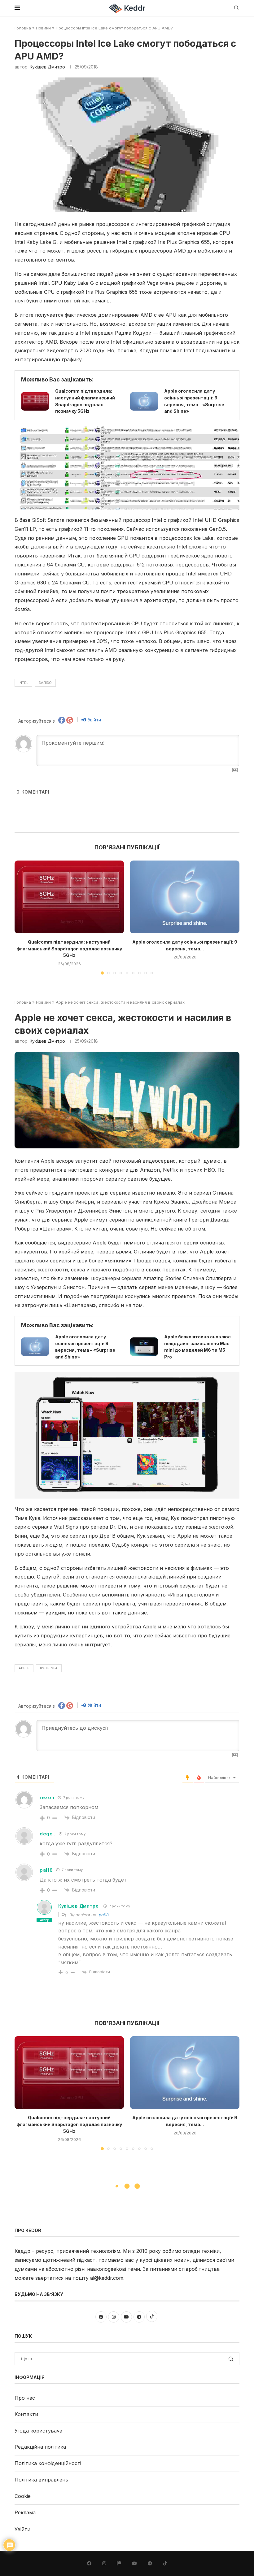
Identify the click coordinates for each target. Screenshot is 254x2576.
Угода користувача (38, 2431)
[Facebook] (89, 2563)
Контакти (26, 2414)
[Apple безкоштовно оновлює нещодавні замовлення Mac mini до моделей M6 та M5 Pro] (144, 1347)
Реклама (25, 2512)
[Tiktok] (165, 2563)
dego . (48, 1834)
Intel (23, 683)
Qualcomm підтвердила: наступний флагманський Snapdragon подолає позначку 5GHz (69, 949)
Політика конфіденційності (48, 2463)
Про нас (25, 2398)
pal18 (46, 1870)
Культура (49, 1668)
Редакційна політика (40, 2447)
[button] (23, 917)
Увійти (94, 720)
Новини (43, 28)
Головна (23, 28)
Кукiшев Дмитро (47, 67)
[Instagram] (104, 2563)
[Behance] (119, 2563)
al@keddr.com (107, 2278)
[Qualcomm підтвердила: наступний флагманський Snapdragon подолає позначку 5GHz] (35, 401)
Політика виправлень (41, 2480)
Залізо (45, 683)
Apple (24, 1668)
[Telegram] (150, 2563)
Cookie (23, 2496)
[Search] (236, 8)
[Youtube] (134, 2563)
